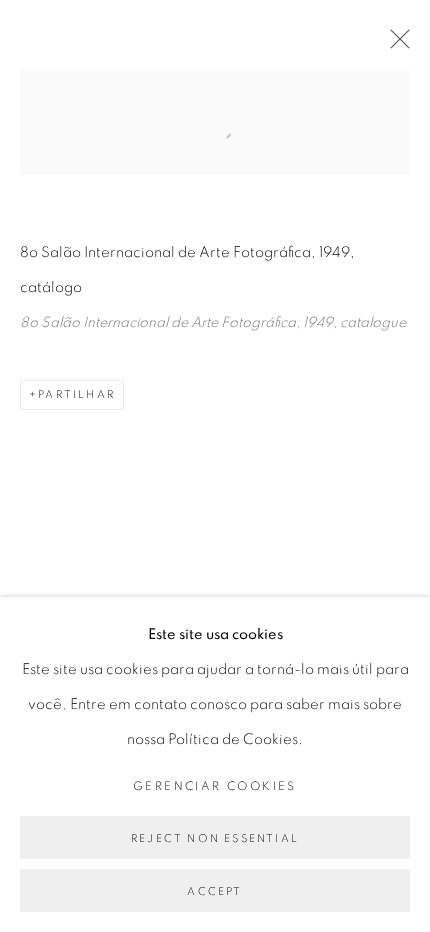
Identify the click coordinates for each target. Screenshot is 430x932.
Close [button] (395, 45)
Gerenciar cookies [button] (215, 786)
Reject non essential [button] (215, 838)
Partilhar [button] (76, 394)
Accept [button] (214, 891)
